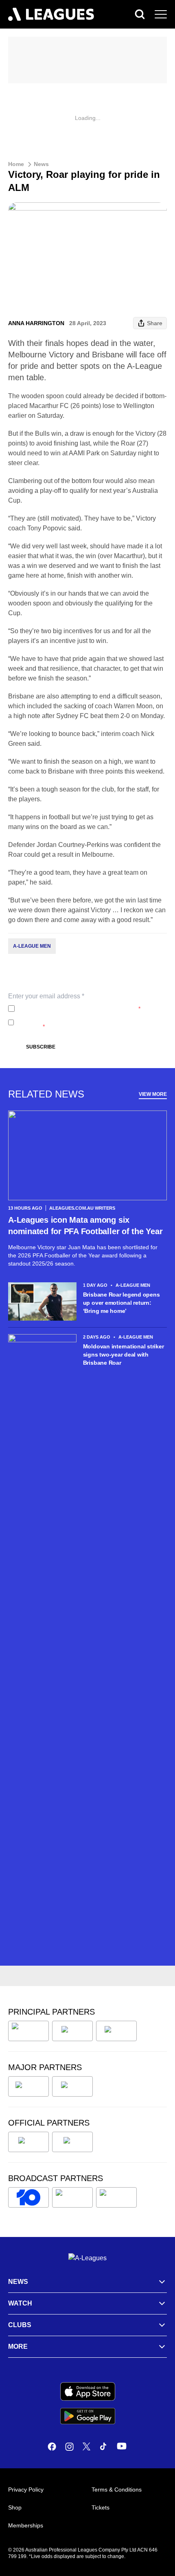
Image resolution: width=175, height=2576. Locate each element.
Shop (15, 2507)
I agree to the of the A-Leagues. (79, 1009)
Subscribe (41, 1047)
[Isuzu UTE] (28, 2031)
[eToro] (72, 2086)
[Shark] (116, 2031)
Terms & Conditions (117, 2490)
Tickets (101, 2507)
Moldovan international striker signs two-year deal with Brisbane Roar (124, 1355)
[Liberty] (28, 2086)
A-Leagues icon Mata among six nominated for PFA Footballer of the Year (85, 1226)
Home (16, 164)
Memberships (26, 2525)
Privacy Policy (72, 1009)
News (41, 164)
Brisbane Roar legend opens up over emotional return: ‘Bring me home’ (121, 1303)
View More (153, 1094)
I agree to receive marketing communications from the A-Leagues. (90, 1022)
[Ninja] (72, 2031)
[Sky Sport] (116, 2197)
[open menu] (161, 14)
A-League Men (32, 946)
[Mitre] (28, 2142)
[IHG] (72, 2142)
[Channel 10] (28, 2197)
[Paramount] (72, 2197)
